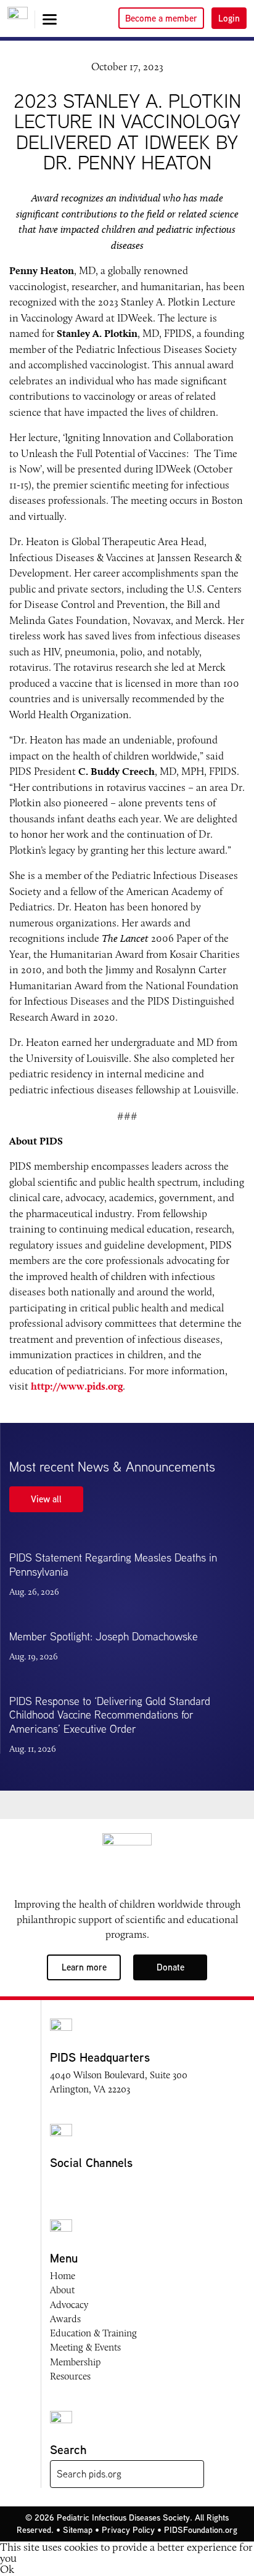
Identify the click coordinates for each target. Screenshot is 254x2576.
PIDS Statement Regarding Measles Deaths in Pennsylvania (113, 1565)
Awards (65, 2319)
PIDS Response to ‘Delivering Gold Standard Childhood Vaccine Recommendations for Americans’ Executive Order (110, 1715)
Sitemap (78, 2530)
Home (63, 2276)
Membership (75, 2362)
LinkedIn (128, 2185)
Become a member (161, 18)
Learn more (84, 1967)
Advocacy (69, 2305)
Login (229, 18)
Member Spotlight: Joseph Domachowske (104, 1636)
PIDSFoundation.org (201, 2530)
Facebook (57, 2185)
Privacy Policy (128, 2530)
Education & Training (93, 2333)
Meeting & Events (85, 2347)
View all (46, 1499)
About (62, 2290)
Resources (70, 2376)
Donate (170, 1967)
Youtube (104, 2185)
